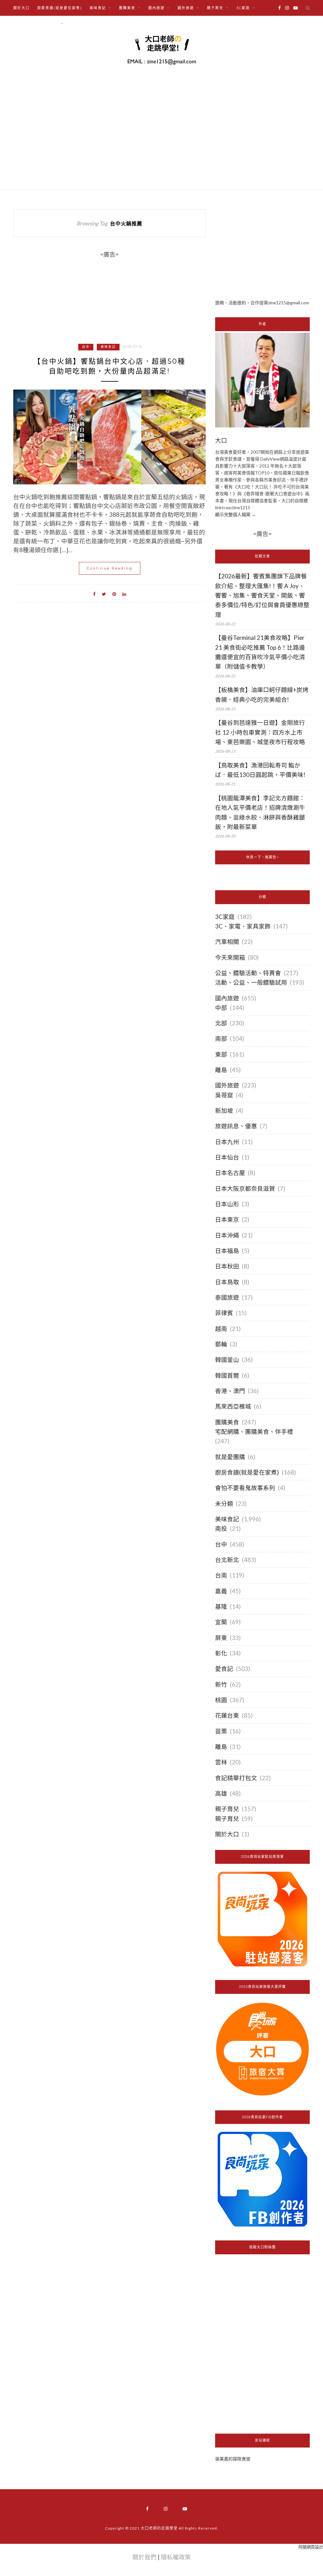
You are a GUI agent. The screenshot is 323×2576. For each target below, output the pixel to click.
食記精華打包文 (236, 1778)
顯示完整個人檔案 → (235, 514)
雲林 (221, 1762)
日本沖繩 (227, 1235)
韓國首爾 (227, 1375)
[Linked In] (124, 593)
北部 (221, 1023)
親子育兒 (227, 1809)
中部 (221, 1008)
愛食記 (224, 1669)
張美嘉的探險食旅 (233, 2459)
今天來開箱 (230, 957)
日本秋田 (227, 1266)
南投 (221, 1529)
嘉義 (221, 1591)
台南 (221, 1575)
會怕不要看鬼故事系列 (245, 1488)
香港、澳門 (230, 1391)
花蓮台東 (227, 1715)
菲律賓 (224, 1313)
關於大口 (21, 8)
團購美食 (227, 1422)
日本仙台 (227, 1157)
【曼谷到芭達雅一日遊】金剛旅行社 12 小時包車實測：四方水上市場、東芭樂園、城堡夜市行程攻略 (260, 732)
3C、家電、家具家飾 (243, 926)
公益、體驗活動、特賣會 (248, 973)
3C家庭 (225, 917)
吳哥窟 (224, 1095)
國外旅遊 (227, 1085)
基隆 (221, 1607)
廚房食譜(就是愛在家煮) (60, 8)
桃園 (221, 1700)
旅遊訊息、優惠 (236, 1126)
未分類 (224, 1504)
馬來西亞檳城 (233, 1406)
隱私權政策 (176, 2557)
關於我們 (144, 2557)
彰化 (221, 1653)
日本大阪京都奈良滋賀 (245, 1189)
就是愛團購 (230, 1457)
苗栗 (221, 1731)
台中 (86, 347)
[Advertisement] (262, 249)
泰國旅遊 (227, 1297)
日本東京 (227, 1219)
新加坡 (224, 1111)
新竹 (221, 1685)
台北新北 (227, 1560)
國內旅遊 (227, 998)
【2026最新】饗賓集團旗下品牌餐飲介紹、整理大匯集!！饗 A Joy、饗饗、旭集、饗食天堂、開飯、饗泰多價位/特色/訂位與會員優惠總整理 (262, 595)
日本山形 (227, 1204)
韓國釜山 (227, 1360)
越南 (221, 1329)
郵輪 (221, 1344)
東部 (221, 1054)
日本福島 (227, 1251)
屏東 (221, 1638)
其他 (75, 24)
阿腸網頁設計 (311, 2547)
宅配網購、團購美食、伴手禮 (254, 1432)
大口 (221, 441)
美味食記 (108, 347)
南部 (221, 1039)
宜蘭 (221, 1622)
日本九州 (227, 1142)
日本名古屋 (230, 1173)
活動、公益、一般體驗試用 (251, 982)
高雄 (221, 1793)
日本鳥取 (227, 1282)
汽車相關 (227, 942)
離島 (221, 1070)
